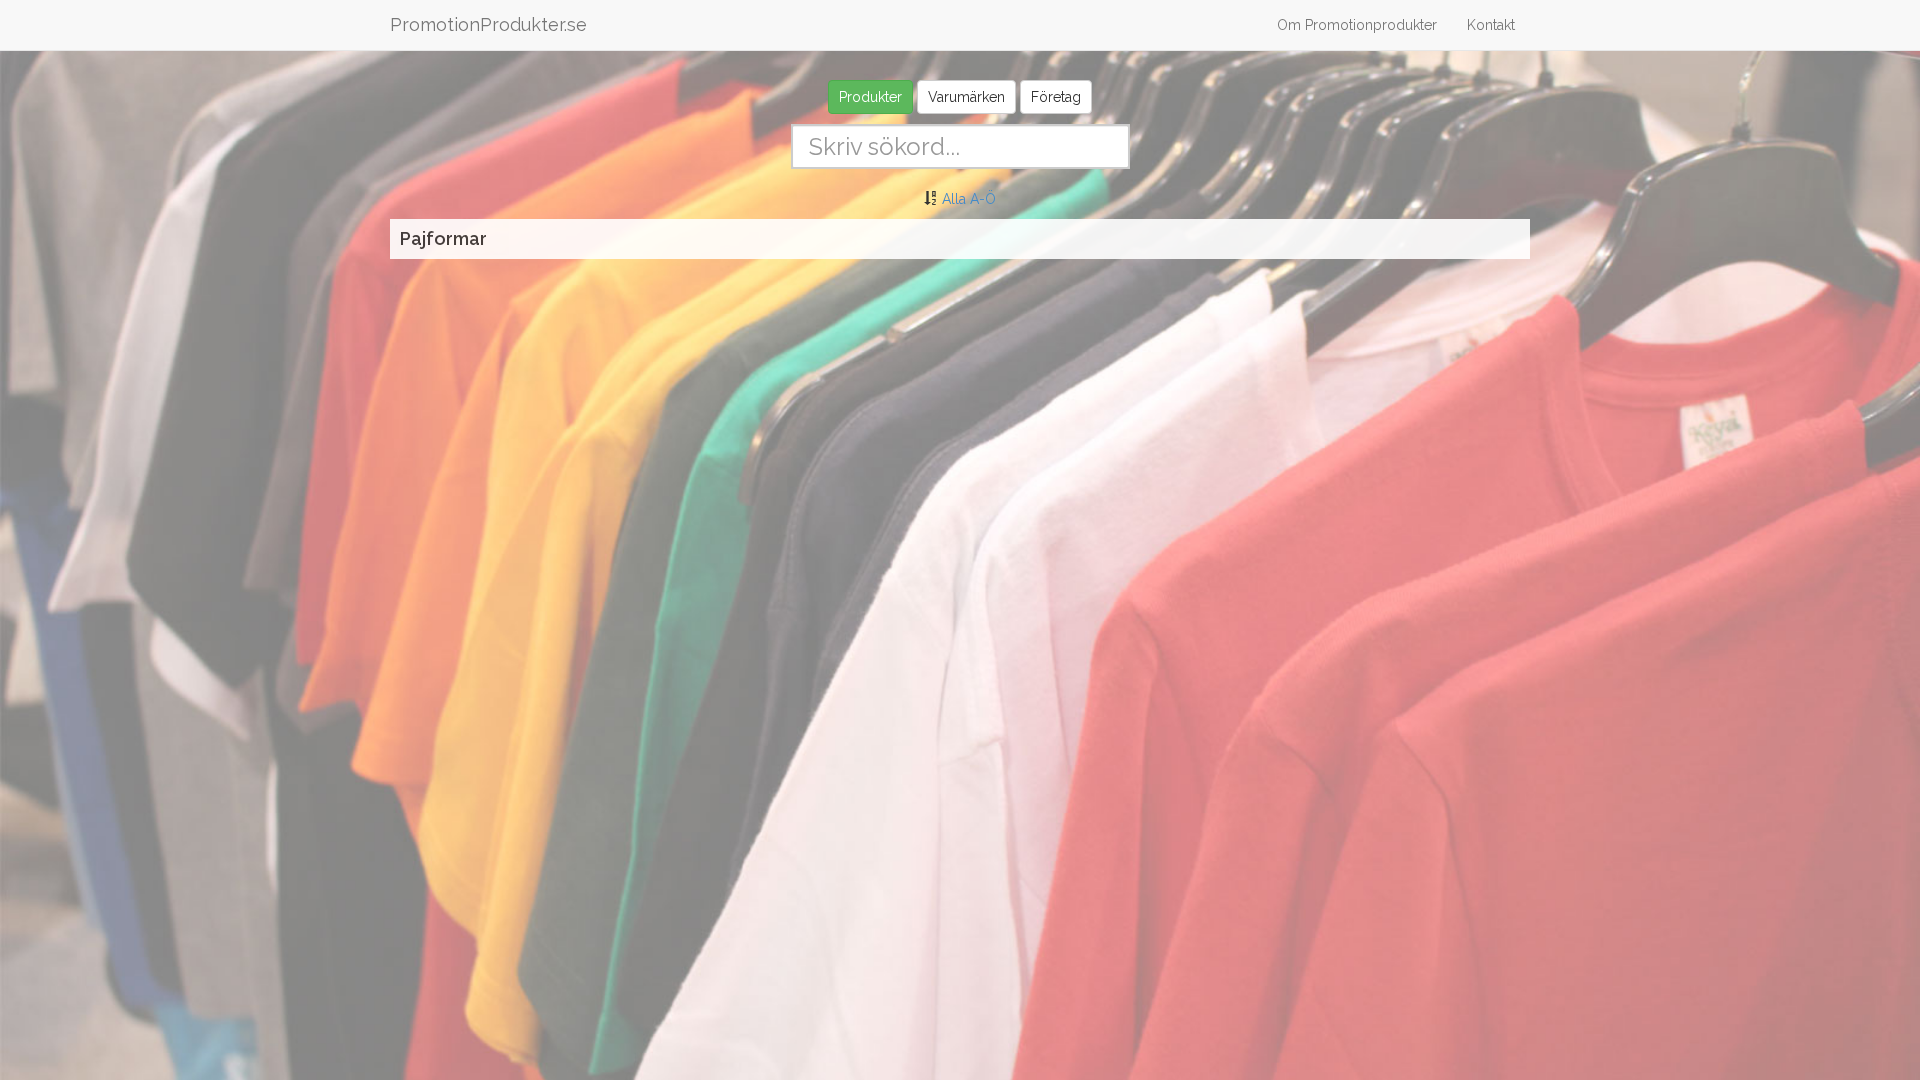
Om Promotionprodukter (1357, 25)
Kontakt (1491, 25)
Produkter (870, 97)
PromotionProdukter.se (488, 24)
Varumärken (966, 97)
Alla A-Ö (969, 199)
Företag (1056, 97)
